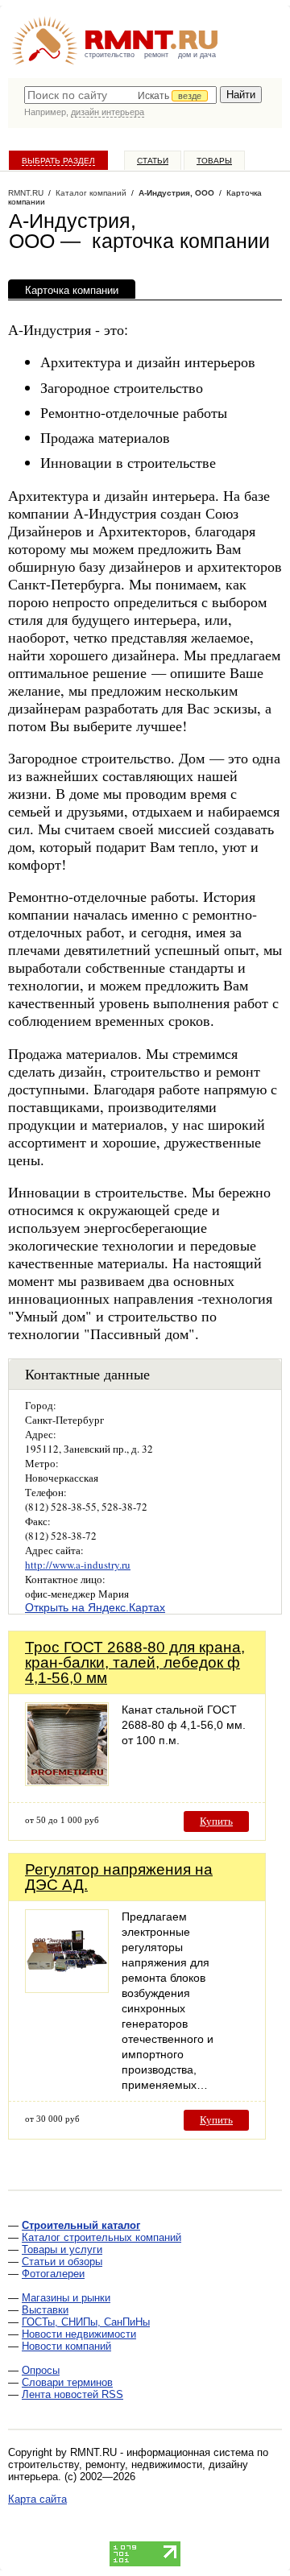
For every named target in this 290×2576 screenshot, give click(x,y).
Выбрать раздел (58, 161)
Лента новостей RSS (72, 2394)
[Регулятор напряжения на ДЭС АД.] (67, 1989)
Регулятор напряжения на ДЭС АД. (119, 1877)
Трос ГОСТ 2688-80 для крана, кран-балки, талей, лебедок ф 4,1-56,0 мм (135, 1662)
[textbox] (120, 95)
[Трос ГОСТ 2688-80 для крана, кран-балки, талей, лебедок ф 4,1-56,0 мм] (67, 1782)
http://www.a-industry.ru (78, 1565)
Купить (216, 1821)
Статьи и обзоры (62, 2262)
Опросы (41, 2370)
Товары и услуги (62, 2249)
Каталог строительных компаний (101, 2237)
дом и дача (197, 55)
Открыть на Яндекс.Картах (95, 1607)
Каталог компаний (91, 193)
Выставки (45, 2310)
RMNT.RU (26, 193)
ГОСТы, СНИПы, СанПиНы (86, 2322)
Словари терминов (67, 2382)
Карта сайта (37, 2499)
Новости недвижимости (79, 2334)
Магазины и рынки (66, 2298)
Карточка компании (72, 290)
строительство (110, 55)
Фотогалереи (53, 2274)
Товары (214, 161)
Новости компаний (66, 2346)
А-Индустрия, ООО (176, 193)
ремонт (156, 55)
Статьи (153, 161)
